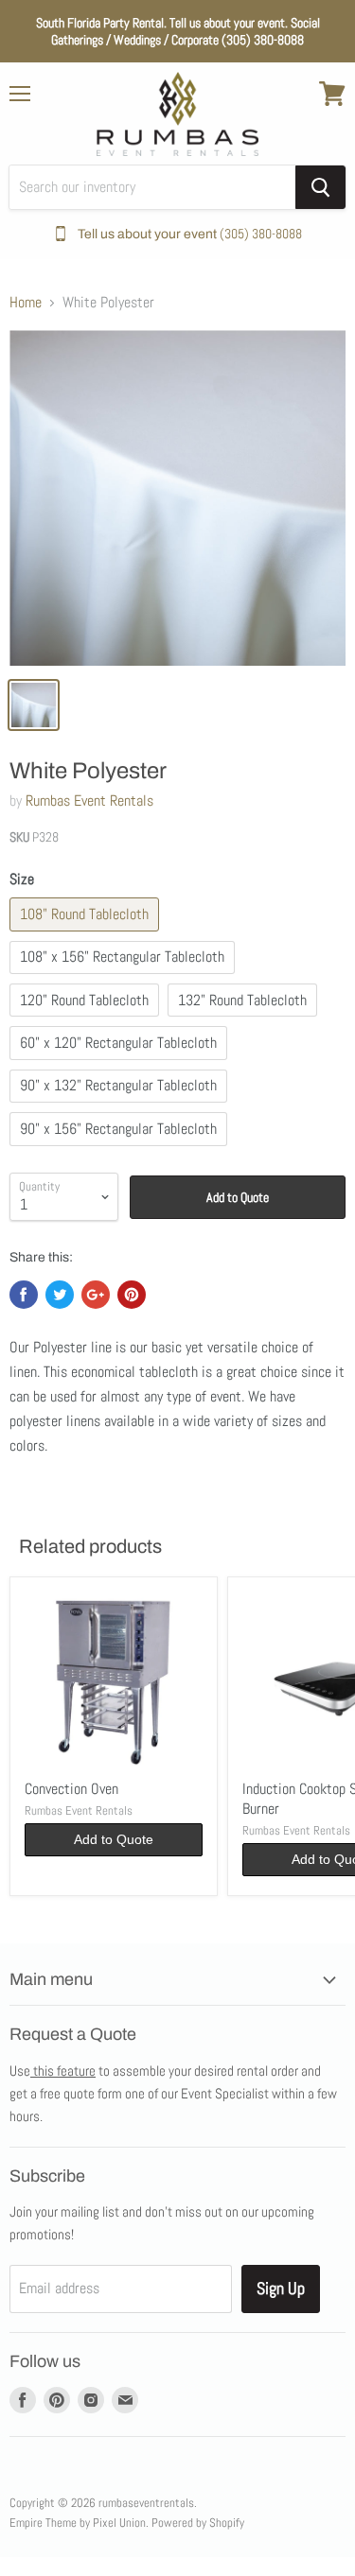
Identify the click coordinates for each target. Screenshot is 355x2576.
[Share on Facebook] (24, 1295)
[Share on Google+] (96, 1295)
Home (26, 303)
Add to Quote (238, 1197)
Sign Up (281, 2288)
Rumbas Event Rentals (89, 801)
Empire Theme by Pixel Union (78, 2523)
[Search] (320, 187)
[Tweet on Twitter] (60, 1295)
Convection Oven (71, 1789)
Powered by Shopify (198, 2523)
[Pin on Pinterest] (132, 1295)
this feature (63, 2071)
